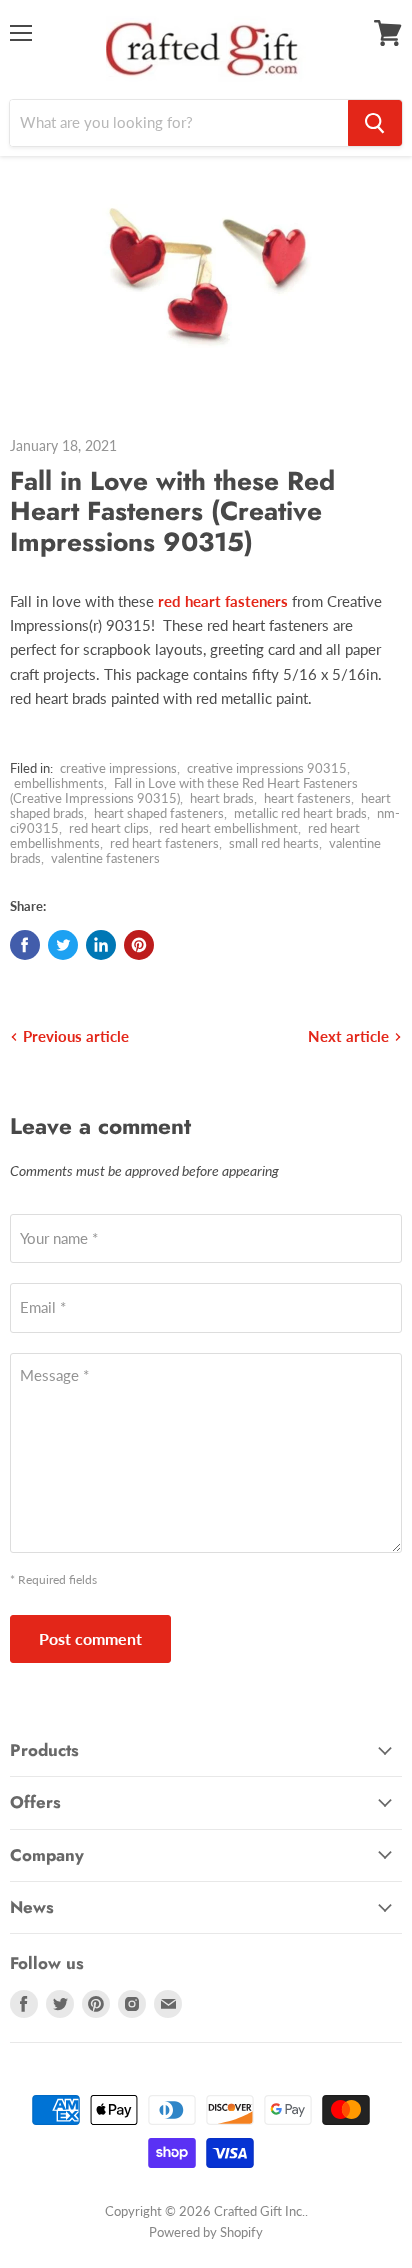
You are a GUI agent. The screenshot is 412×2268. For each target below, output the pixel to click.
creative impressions (118, 768)
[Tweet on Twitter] (63, 945)
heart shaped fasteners (159, 813)
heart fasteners (307, 798)
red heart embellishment (228, 828)
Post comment (90, 1638)
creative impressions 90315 (267, 768)
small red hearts (274, 843)
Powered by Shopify (206, 2232)
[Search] (375, 123)
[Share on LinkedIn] (101, 945)
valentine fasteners (105, 858)
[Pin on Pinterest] (139, 945)
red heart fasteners (164, 843)
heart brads (222, 798)
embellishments (59, 783)
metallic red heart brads (300, 813)
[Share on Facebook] (25, 945)
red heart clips (109, 828)
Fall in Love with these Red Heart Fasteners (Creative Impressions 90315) (184, 790)
